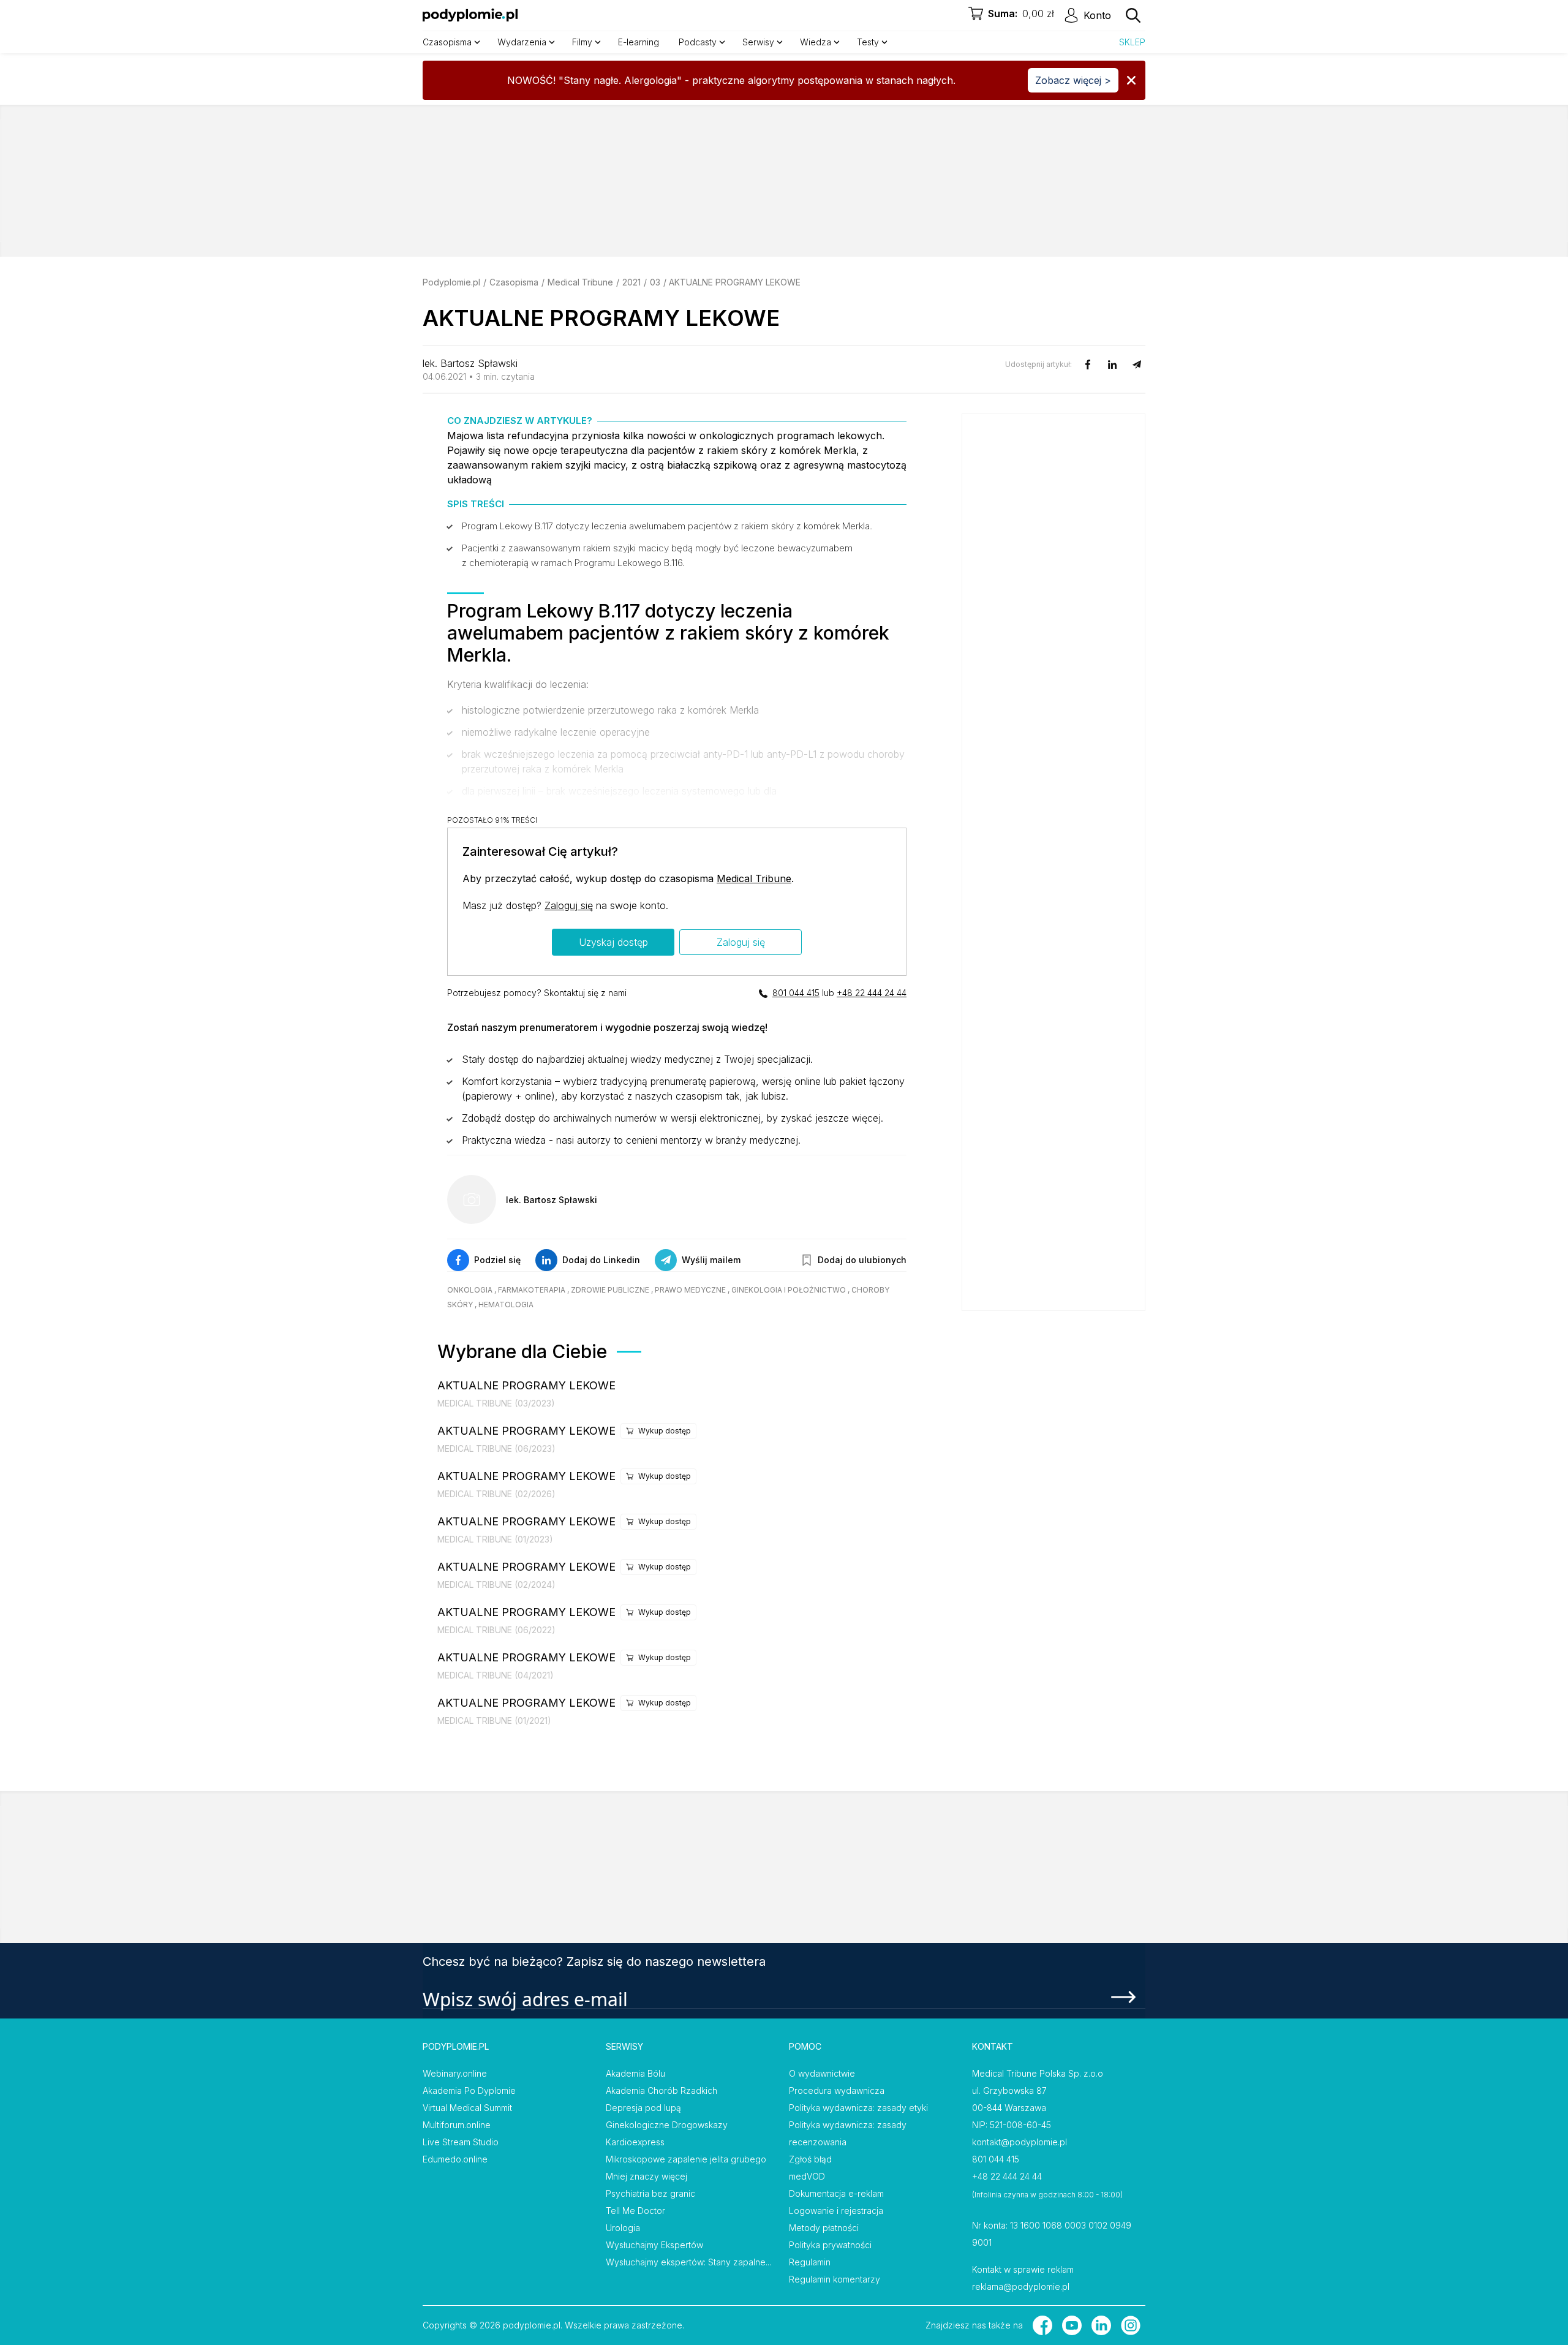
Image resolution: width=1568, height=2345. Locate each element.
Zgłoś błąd (810, 2159)
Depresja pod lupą (643, 2108)
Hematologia (506, 1305)
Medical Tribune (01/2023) (495, 1539)
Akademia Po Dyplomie (469, 2090)
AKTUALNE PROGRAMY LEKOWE (526, 1385)
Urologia (623, 2228)
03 (655, 282)
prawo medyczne (690, 1290)
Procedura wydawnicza (837, 2090)
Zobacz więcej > (1073, 80)
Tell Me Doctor (635, 2211)
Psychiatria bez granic (650, 2193)
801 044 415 (796, 993)
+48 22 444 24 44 (872, 993)
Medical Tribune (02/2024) (496, 1584)
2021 (631, 282)
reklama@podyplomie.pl (1021, 2286)
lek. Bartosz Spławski (470, 363)
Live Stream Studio (461, 2142)
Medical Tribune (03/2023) (496, 1403)
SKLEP (1132, 42)
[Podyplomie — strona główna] (470, 15)
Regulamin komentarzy (835, 2279)
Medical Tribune (580, 282)
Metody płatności (824, 2228)
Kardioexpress (635, 2142)
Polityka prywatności (830, 2245)
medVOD (807, 2176)
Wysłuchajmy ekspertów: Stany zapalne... (688, 2262)
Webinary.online (455, 2073)
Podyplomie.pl (451, 282)
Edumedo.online (455, 2159)
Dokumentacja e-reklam (836, 2193)
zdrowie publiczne (610, 1290)
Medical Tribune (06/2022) (496, 1630)
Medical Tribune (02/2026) (496, 1494)
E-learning (639, 42)
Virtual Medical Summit (467, 2108)
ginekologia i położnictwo (789, 1290)
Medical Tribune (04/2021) (496, 1675)
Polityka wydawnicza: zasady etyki (858, 2108)
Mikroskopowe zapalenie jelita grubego (686, 2159)
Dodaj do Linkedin (601, 1260)
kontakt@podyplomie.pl (1020, 2142)
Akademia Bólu (635, 2073)
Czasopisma (514, 282)
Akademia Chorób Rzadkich (661, 2090)
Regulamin (810, 2262)
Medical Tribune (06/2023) (496, 1448)
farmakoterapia (532, 1290)
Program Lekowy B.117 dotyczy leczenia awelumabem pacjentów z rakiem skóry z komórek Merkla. (667, 526)
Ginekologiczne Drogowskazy (667, 2125)
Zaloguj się (569, 905)
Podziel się (497, 1260)
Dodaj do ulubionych (862, 1260)
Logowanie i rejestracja (836, 2211)
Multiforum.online (457, 2125)
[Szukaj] (1133, 15)
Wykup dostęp (665, 1431)
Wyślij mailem (711, 1260)
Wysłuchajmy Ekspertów (654, 2245)
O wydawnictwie (822, 2073)
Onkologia (470, 1290)
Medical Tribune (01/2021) (494, 1720)
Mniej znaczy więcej (646, 2176)
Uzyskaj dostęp (613, 942)
